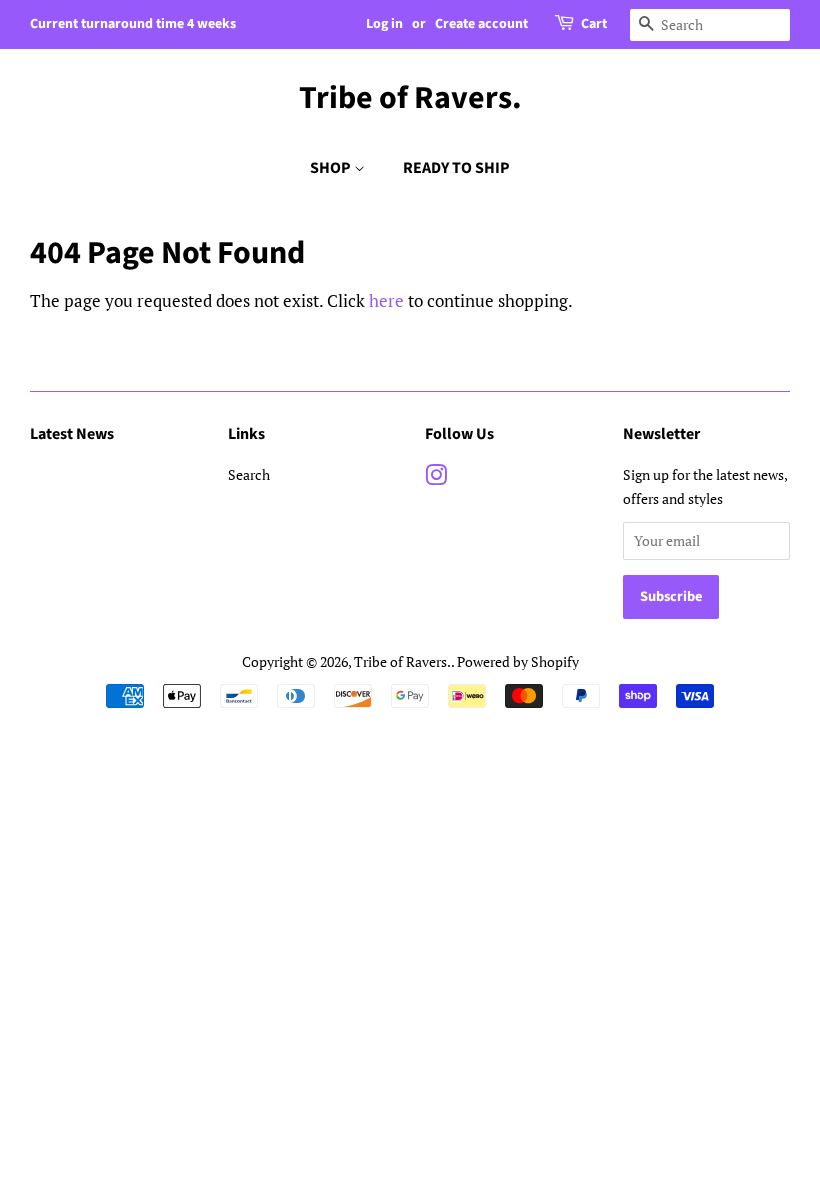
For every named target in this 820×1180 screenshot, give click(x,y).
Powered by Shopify (518, 661)
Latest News (72, 434)
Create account (481, 24)
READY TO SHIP (456, 168)
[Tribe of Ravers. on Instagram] (436, 478)
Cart (594, 24)
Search (249, 474)
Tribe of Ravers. (410, 98)
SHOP (332, 168)
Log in (384, 24)
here (386, 300)
